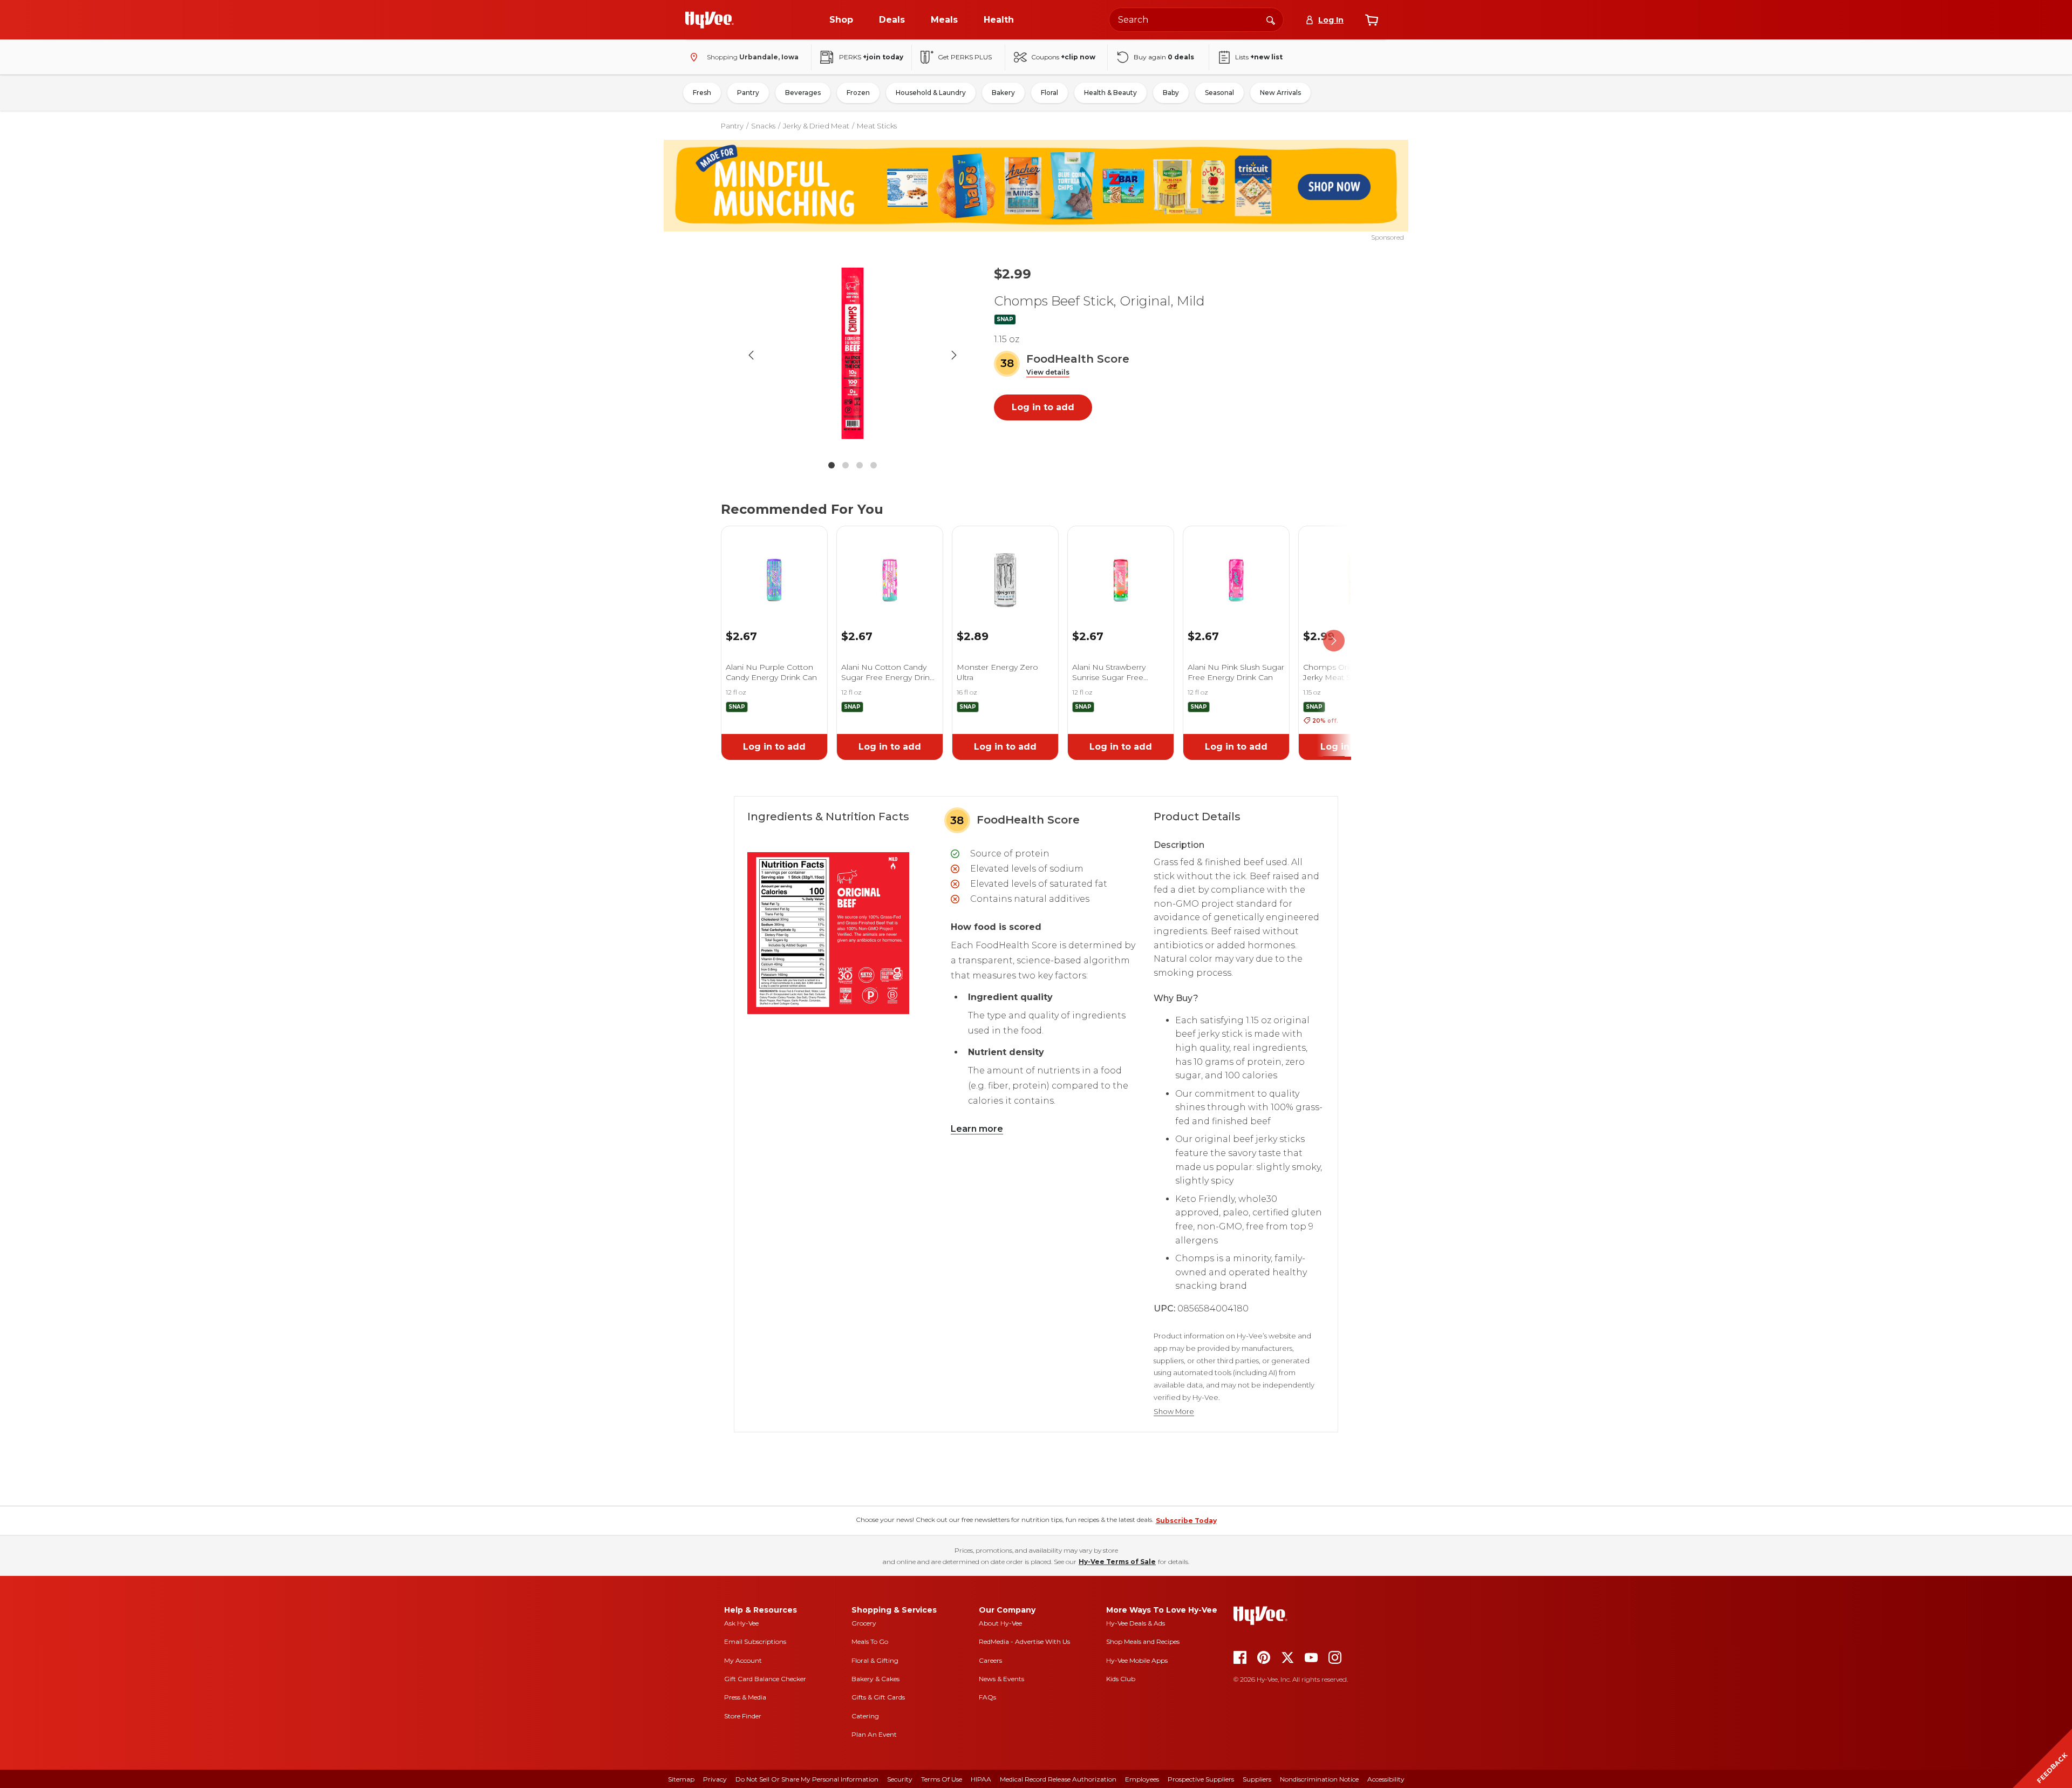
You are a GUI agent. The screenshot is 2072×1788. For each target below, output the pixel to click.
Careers (990, 1660)
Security (900, 1779)
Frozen (858, 93)
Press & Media (745, 1697)
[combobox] (1196, 20)
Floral (1049, 93)
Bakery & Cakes (875, 1679)
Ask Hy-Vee (741, 1623)
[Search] (1271, 19)
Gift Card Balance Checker (765, 1679)
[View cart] (1372, 20)
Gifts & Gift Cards (878, 1697)
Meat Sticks (877, 126)
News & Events (1001, 1679)
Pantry (748, 93)
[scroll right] (1334, 641)
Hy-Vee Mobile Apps (1137, 1660)
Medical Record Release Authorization (1058, 1779)
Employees (1142, 1779)
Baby (1171, 93)
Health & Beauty (1110, 93)
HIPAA (981, 1779)
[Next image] (954, 355)
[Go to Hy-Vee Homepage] (710, 20)
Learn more (977, 1129)
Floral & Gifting (875, 1660)
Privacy (715, 1779)
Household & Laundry (931, 93)
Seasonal (1219, 93)
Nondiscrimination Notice (1319, 1779)
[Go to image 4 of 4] (874, 465)
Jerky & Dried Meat (816, 126)
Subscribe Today (1186, 1521)
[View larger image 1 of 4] (853, 355)
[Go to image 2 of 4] (846, 465)
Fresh (702, 93)
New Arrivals (1280, 93)
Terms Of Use (942, 1779)
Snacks (763, 126)
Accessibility (1386, 1779)
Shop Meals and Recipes (1143, 1641)
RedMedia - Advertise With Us (1024, 1641)
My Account (743, 1660)
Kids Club (1121, 1679)
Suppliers (1257, 1779)
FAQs (987, 1697)
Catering (865, 1716)
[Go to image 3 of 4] (860, 465)
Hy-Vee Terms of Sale (1117, 1562)
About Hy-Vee (1000, 1623)
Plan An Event (874, 1734)
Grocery (864, 1623)
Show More (1174, 1412)
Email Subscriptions (755, 1641)
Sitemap (681, 1779)
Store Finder (743, 1716)
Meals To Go (870, 1641)
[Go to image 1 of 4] (831, 465)
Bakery (1003, 93)
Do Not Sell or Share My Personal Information (807, 1779)
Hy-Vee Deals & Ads (1136, 1623)
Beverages (803, 93)
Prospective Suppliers (1201, 1779)
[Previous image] (751, 355)
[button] (1048, 373)
